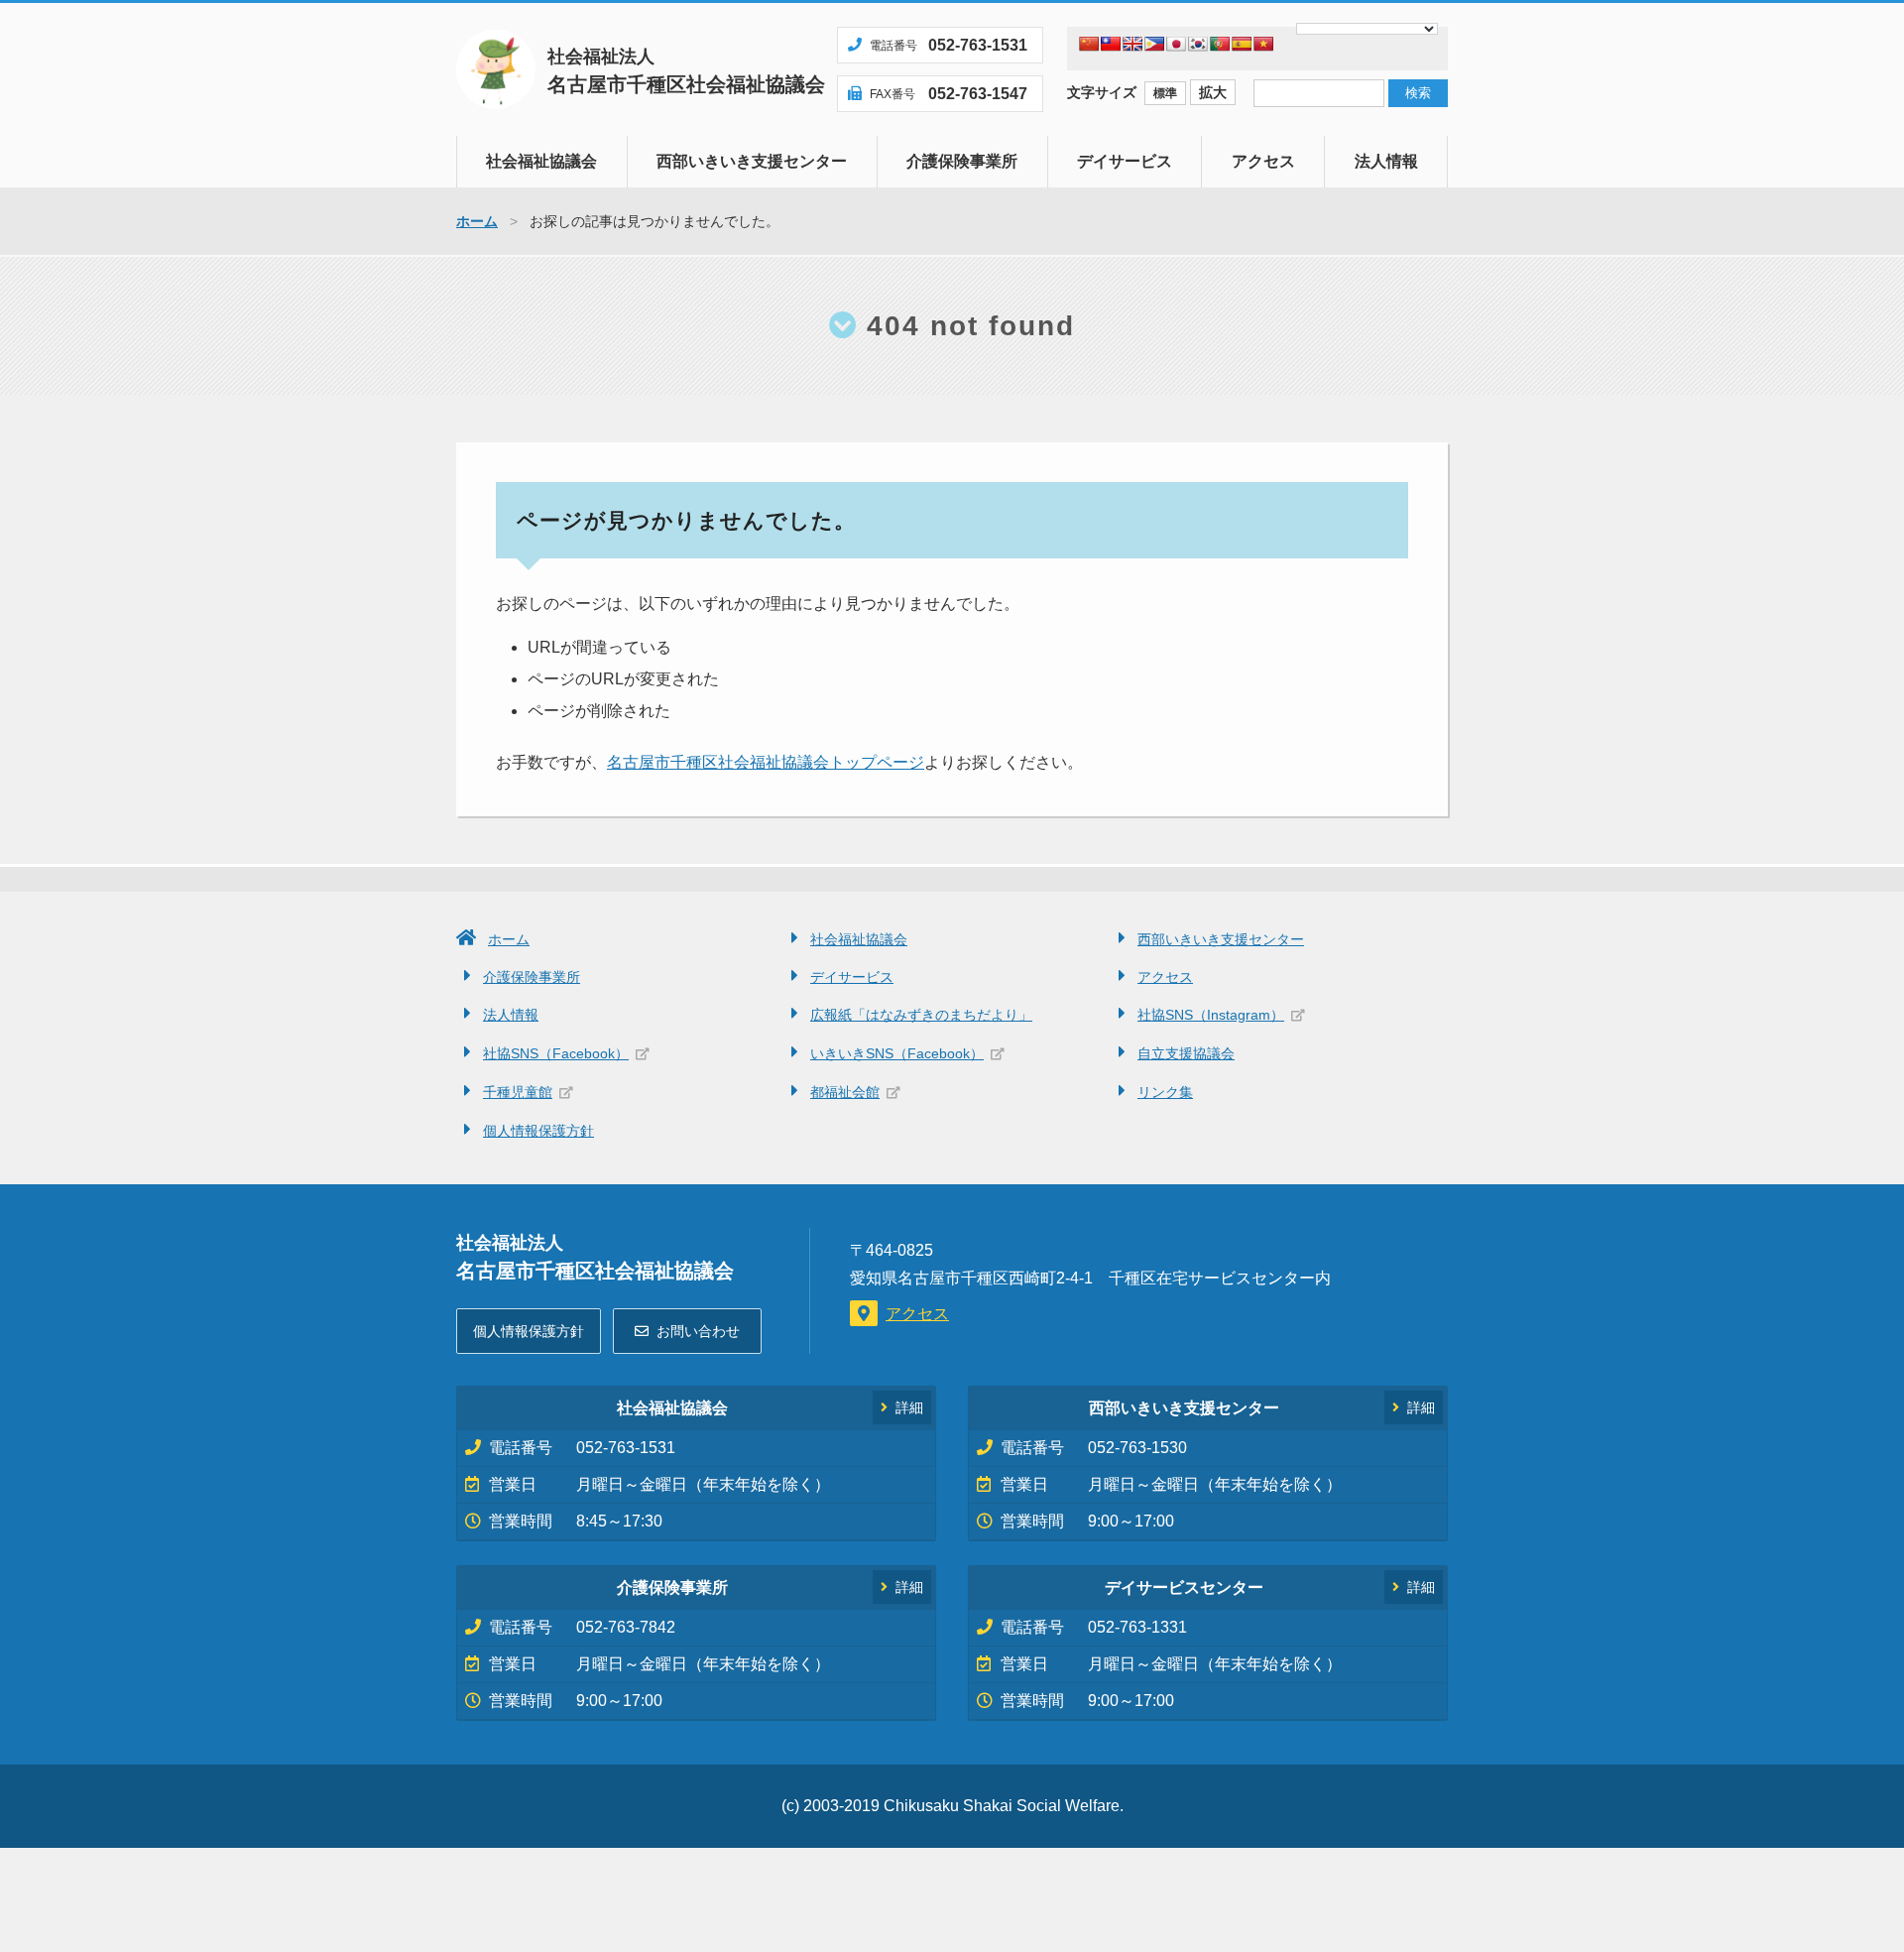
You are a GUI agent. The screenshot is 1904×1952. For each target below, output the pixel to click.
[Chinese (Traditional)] (1111, 44)
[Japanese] (1176, 44)
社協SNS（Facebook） (556, 1053)
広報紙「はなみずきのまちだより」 (921, 1015)
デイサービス (1125, 161)
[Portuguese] (1220, 44)
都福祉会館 (845, 1092)
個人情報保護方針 (538, 1131)
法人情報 (1386, 161)
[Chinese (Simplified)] (1089, 44)
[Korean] (1198, 44)
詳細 (909, 1407)
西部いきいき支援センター (752, 161)
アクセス (1263, 161)
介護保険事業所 (962, 161)
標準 (1165, 93)
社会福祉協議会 (541, 161)
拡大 (1213, 92)
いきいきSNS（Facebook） (897, 1053)
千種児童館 (518, 1092)
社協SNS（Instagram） (1211, 1015)
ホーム (509, 939)
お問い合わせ (698, 1331)
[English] (1132, 44)
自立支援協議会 (1186, 1053)
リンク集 (1165, 1092)
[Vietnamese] (1263, 44)
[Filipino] (1154, 44)
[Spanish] (1242, 44)
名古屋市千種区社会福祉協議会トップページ (766, 762)
